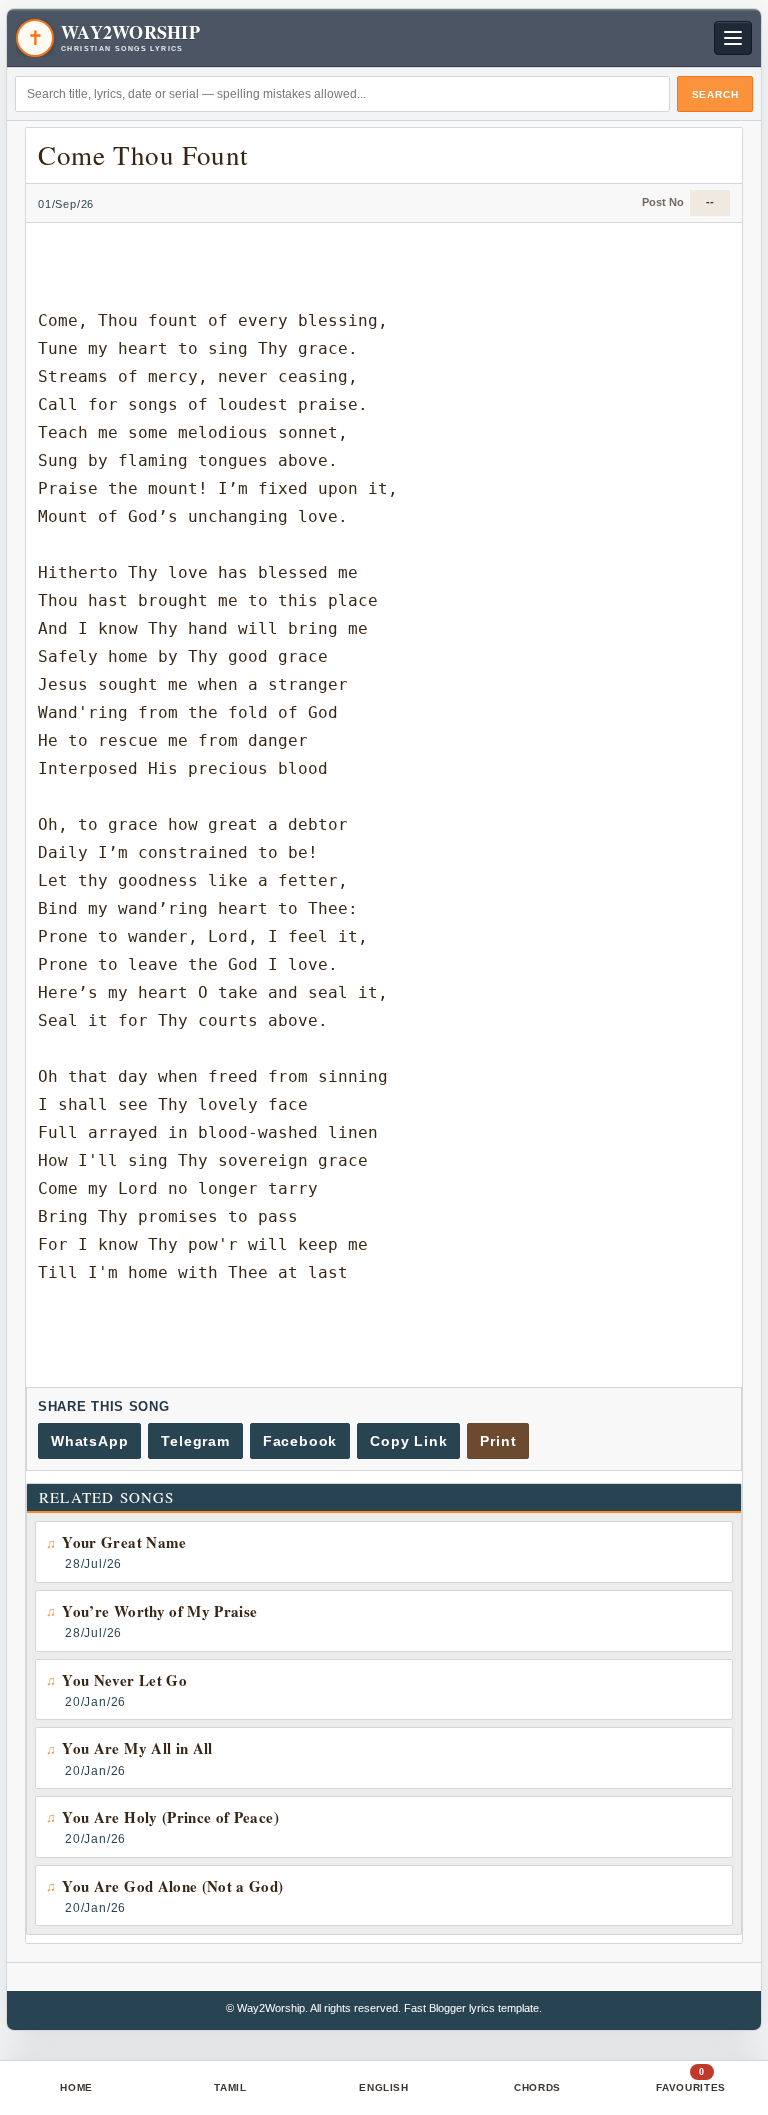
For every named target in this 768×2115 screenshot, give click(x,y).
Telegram (195, 1441)
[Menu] (733, 38)
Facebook (300, 1441)
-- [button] (710, 202)
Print (498, 1441)
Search (715, 94)
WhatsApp (89, 1441)
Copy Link (408, 1441)
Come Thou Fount (143, 155)
